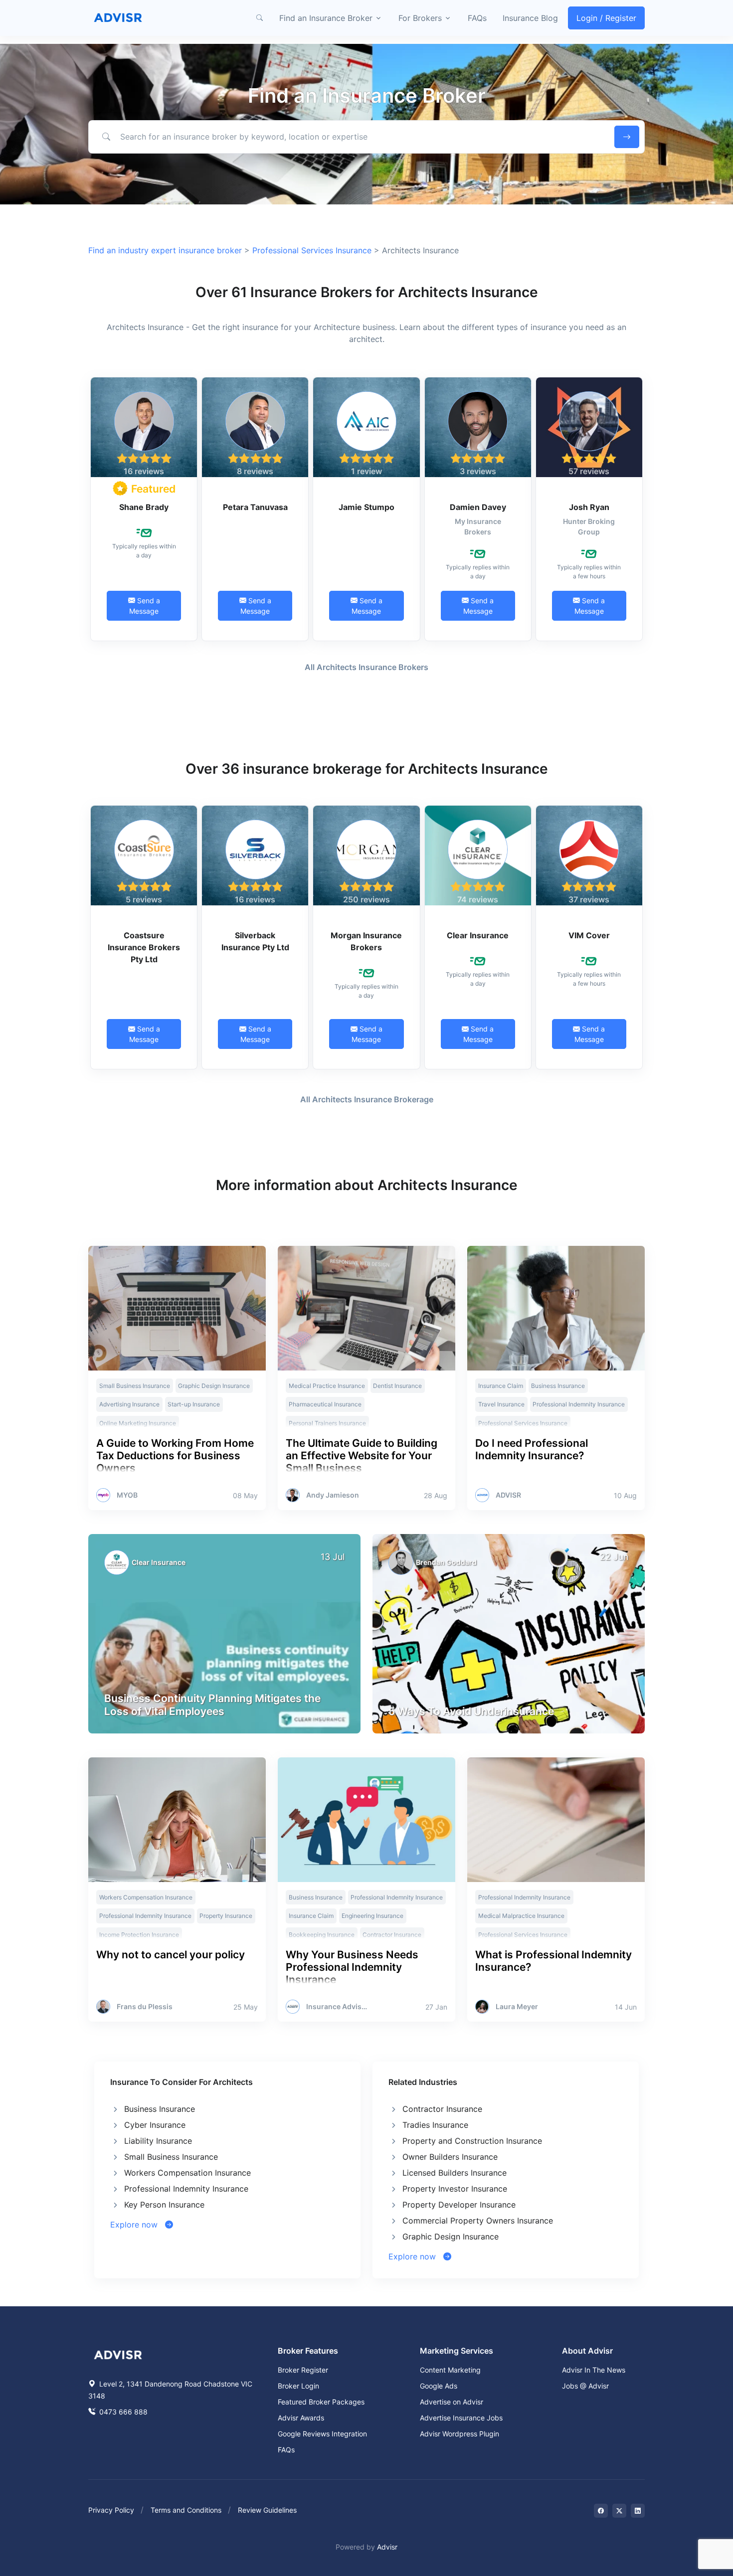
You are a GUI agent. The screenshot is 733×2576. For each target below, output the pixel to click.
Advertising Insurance (129, 1404)
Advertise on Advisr (452, 2402)
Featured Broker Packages (321, 2402)
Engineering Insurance (372, 1916)
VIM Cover (589, 935)
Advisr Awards (301, 2418)
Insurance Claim (501, 1386)
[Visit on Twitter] (619, 2511)
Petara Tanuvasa (255, 507)
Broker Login (298, 2386)
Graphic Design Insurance (214, 1386)
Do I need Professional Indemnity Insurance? (532, 1449)
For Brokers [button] (420, 18)
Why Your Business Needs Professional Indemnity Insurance (352, 1967)
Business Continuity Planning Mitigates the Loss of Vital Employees (212, 1705)
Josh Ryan (589, 507)
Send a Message (145, 606)
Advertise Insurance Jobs (461, 2418)
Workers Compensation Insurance (146, 1897)
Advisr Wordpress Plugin (459, 2434)
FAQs (477, 18)
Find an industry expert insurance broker (165, 250)
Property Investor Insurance (455, 2189)
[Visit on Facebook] (601, 2511)
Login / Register (606, 18)
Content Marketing (450, 2370)
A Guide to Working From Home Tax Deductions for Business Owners (175, 1456)
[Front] (118, 18)
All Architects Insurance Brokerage (367, 1099)
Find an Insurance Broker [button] (326, 18)
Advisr (387, 2547)
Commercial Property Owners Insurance (478, 2221)
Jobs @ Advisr (585, 2386)
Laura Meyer (517, 2007)
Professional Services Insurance (312, 250)
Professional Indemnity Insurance (579, 1404)
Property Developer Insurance (459, 2205)
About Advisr (587, 2351)
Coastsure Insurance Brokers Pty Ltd (144, 947)
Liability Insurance (158, 2141)
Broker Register (303, 2370)
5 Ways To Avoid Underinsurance (471, 1711)
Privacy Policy (111, 2510)
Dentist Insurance (397, 1386)
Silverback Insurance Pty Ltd (255, 941)
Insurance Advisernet (337, 2007)
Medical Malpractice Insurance (521, 1916)
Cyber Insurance (155, 2125)
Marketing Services (457, 2351)
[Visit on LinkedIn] (638, 2511)
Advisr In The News (594, 2370)
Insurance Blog (530, 18)
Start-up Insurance (194, 1404)
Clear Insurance (478, 935)
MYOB (127, 1495)
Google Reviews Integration (322, 2434)
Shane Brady (144, 507)
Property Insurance (226, 1916)
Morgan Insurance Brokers (366, 941)
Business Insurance (558, 1386)
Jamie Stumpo (366, 507)
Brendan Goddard (446, 1562)
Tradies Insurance (435, 2125)
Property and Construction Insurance (472, 2141)
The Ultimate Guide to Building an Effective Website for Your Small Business (362, 1456)
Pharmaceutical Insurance (325, 1404)
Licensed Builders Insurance (455, 2173)
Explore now (138, 2225)
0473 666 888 (122, 2412)
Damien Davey (478, 507)
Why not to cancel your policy (171, 1955)
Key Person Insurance (164, 2205)
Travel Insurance (501, 1404)
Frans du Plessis (145, 2007)
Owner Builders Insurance (450, 2157)
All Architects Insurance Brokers (366, 667)
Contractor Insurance (442, 2109)
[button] (259, 18)
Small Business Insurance (135, 1386)
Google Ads (439, 2386)
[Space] (118, 2354)
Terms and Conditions (186, 2510)
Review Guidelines (267, 2510)
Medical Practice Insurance (327, 1386)
